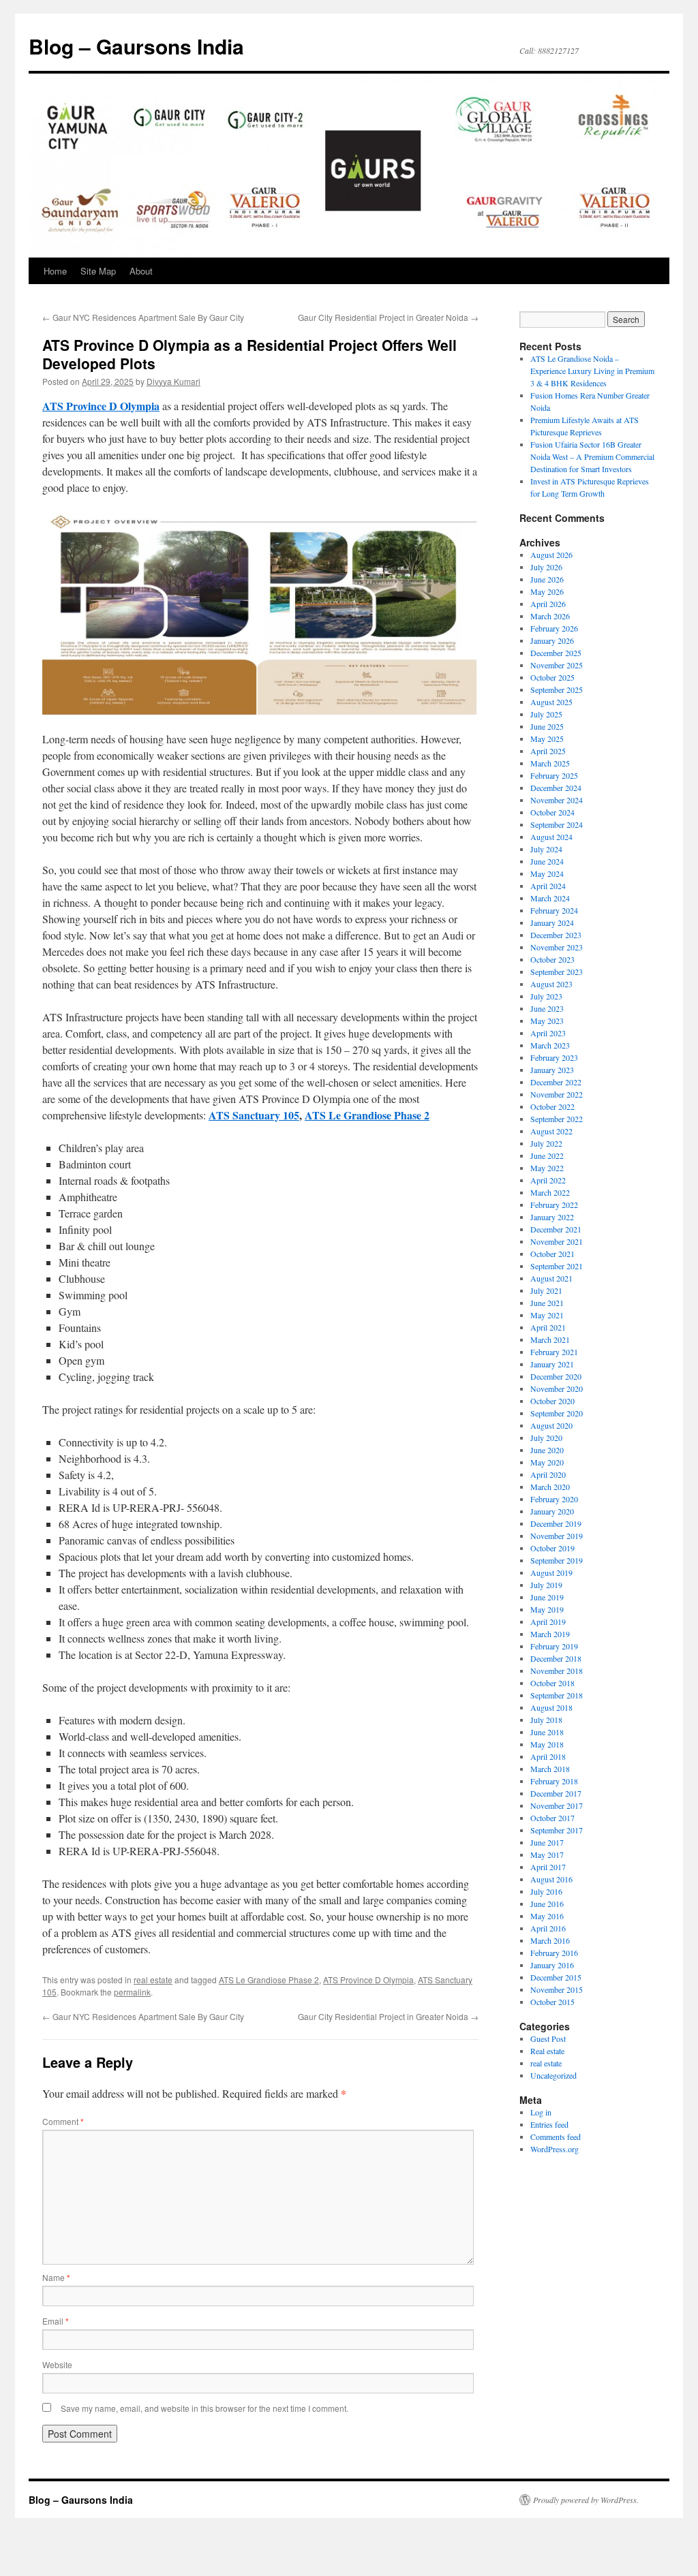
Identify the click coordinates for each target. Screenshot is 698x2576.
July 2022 (546, 1143)
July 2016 (546, 1891)
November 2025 (557, 665)
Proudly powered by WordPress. (586, 2500)
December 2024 (556, 788)
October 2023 (552, 959)
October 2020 (552, 1401)
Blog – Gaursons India (136, 46)
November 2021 (557, 1241)
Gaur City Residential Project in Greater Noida (388, 317)
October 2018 (552, 1683)
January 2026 (552, 640)
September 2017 (557, 1830)
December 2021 (556, 1229)
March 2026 (550, 616)
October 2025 (552, 677)
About (141, 271)
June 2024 (547, 861)
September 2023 (557, 972)
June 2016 (547, 1904)
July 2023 (546, 996)
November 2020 (557, 1388)
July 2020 (546, 1438)
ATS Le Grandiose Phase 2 (269, 1980)
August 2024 (551, 837)
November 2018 (557, 1671)
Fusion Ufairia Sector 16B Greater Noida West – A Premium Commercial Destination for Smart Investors (592, 456)
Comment (63, 2121)
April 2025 (548, 751)
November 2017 (557, 1805)
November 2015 (557, 1989)
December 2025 (556, 653)
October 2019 (552, 1548)
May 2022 (547, 1168)
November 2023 (557, 947)
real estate (153, 1980)
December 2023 (556, 935)
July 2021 (546, 1290)
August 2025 (551, 702)
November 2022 (557, 1094)
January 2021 (552, 1364)
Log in (541, 2112)
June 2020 (547, 1450)
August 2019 (551, 1572)
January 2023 (552, 1070)
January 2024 (552, 922)
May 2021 (547, 1315)
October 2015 (552, 2002)
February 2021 (554, 1352)
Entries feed (549, 2124)
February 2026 (554, 628)
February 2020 (554, 1499)
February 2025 (554, 775)
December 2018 (556, 1658)
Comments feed (556, 2137)
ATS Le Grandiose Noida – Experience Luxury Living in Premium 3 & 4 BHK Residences (592, 371)
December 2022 (556, 1082)
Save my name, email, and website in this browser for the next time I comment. (204, 2408)
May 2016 (547, 1916)
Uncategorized (553, 2075)
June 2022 (547, 1155)
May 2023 (547, 1021)
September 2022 (557, 1119)
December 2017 (556, 1793)
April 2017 (548, 1867)
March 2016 (550, 1940)
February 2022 (554, 1205)
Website (57, 2364)
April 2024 (548, 886)
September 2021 (557, 1266)
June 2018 (547, 1732)
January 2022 (552, 1217)
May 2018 (547, 1744)
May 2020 (547, 1462)
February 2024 (554, 910)
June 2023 (547, 1008)
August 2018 (551, 1707)
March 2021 (550, 1339)
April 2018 (548, 1756)
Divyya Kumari (173, 381)
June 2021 (547, 1303)
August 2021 (551, 1278)
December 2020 (556, 1376)
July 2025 (546, 714)
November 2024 (557, 800)
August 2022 (551, 1131)
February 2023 (554, 1057)
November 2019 (557, 1536)
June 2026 (547, 579)
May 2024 (547, 873)
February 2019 (554, 1646)
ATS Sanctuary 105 (254, 1115)
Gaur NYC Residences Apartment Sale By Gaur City (143, 317)
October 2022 (552, 1106)
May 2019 (547, 1609)
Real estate (547, 2051)
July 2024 (546, 849)
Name (56, 2277)
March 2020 (550, 1487)
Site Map (98, 271)
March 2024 (550, 898)
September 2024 (557, 824)
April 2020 (548, 1474)
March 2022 (550, 1192)
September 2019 (557, 1560)
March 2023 (550, 1045)
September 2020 (557, 1413)
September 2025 (557, 689)
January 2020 (552, 1511)
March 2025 (550, 763)
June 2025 (547, 726)
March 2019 (550, 1634)
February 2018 (554, 1781)
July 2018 (546, 1720)
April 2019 (548, 1621)
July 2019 (546, 1585)
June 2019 (547, 1597)
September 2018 (557, 1695)
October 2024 (552, 812)
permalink (132, 1992)
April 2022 (548, 1180)
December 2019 (556, 1523)
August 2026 (551, 555)
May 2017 (547, 1855)
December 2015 (556, 1977)
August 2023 (551, 984)
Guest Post (548, 2038)
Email (56, 2321)
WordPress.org (555, 2149)
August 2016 (551, 1879)
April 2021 (548, 1327)
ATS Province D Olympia (368, 1980)
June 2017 (547, 1842)
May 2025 (547, 739)
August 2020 (551, 1425)
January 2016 (552, 1965)
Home (55, 271)
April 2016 (548, 1928)
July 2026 (546, 567)
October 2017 (552, 1818)
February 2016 (554, 1953)
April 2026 (548, 604)
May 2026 (547, 591)
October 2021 (552, 1254)
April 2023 (548, 1033)
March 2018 (550, 1769)
